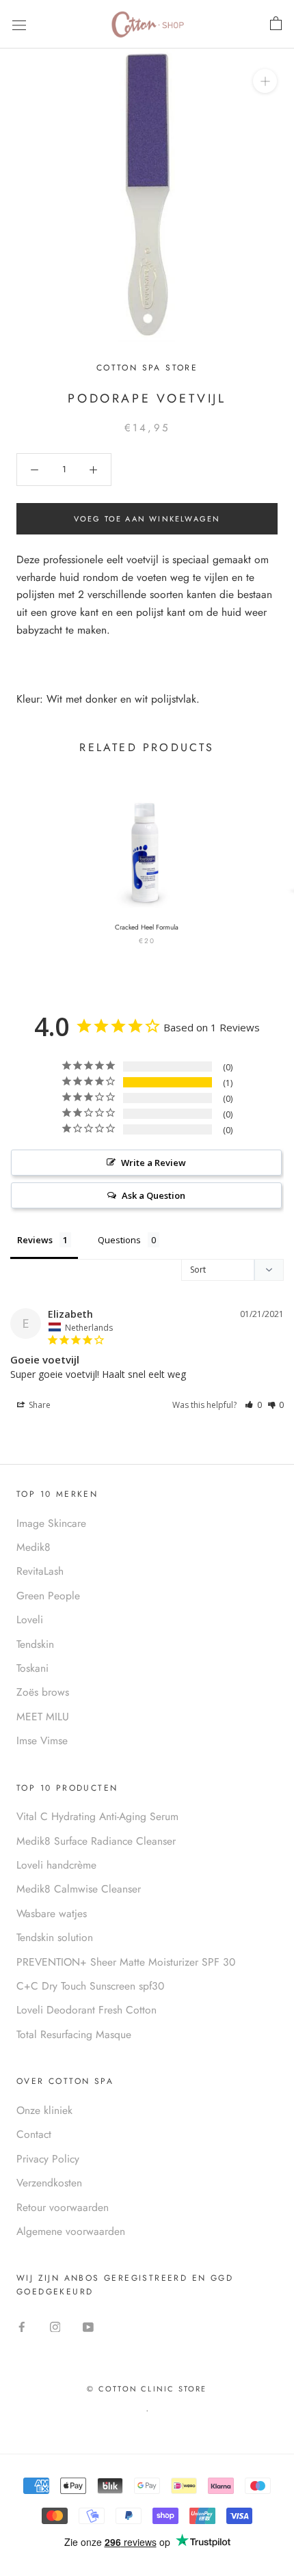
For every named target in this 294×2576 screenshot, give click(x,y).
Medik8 (34, 1547)
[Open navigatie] (19, 24)
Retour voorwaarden (63, 2207)
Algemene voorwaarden (71, 2231)
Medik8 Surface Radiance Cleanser (96, 1841)
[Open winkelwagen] (276, 24)
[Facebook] (22, 2326)
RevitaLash (40, 1571)
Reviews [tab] (35, 1240)
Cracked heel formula (147, 927)
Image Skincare (51, 1523)
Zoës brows (43, 1692)
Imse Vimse (42, 1740)
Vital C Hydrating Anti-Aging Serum (97, 1816)
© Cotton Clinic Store (147, 2389)
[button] (253, 1405)
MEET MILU (43, 1717)
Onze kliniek (44, 2110)
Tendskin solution (55, 1937)
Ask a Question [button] (153, 1195)
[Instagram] (55, 2326)
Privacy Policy (48, 2159)
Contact (34, 2134)
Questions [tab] (119, 1240)
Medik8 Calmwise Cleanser (79, 1889)
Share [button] (39, 1405)
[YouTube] (88, 2326)
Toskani (32, 1668)
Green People (48, 1596)
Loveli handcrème (56, 1865)
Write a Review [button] (153, 1163)
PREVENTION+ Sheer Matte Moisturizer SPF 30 (126, 1962)
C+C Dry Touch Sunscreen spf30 (90, 1986)
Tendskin (35, 1644)
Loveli (30, 1619)
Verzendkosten (49, 2183)
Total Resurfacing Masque (74, 2034)
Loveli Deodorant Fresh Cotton (86, 2010)
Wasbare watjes (52, 1913)
